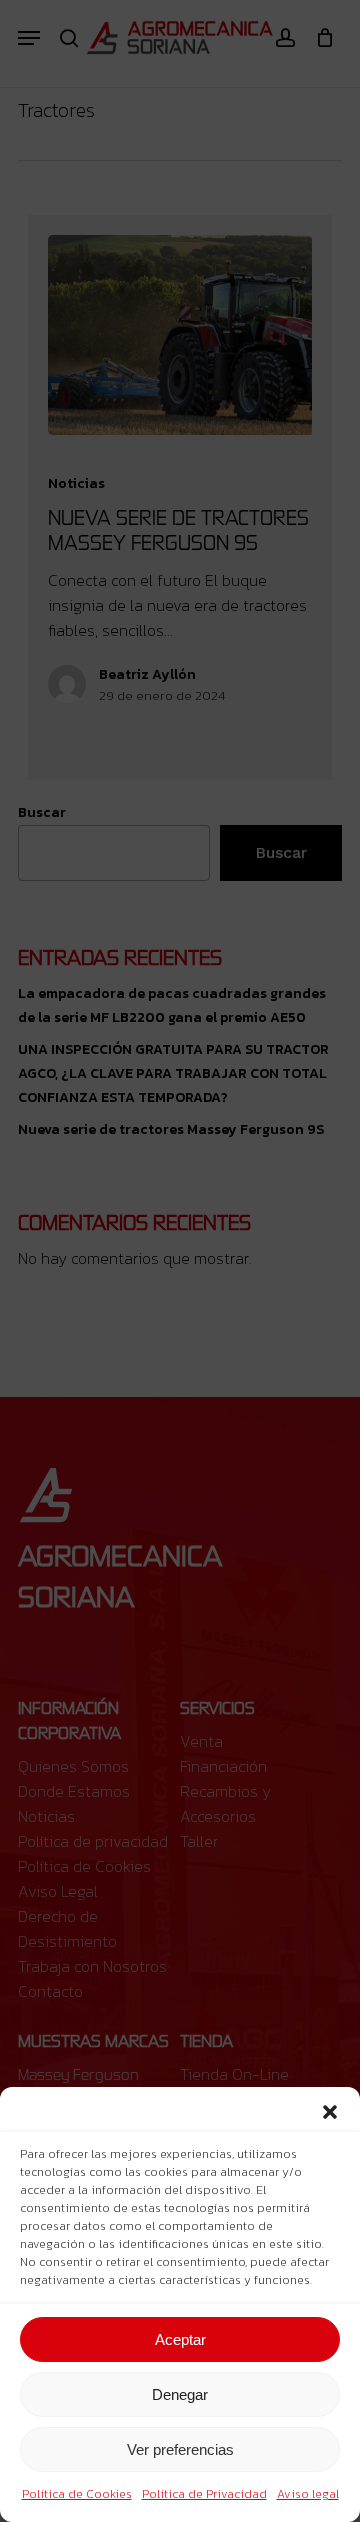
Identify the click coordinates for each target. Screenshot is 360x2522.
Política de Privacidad (204, 2494)
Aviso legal (308, 2494)
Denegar (180, 2394)
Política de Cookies (77, 2494)
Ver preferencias (180, 2449)
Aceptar (180, 2339)
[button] (330, 2112)
